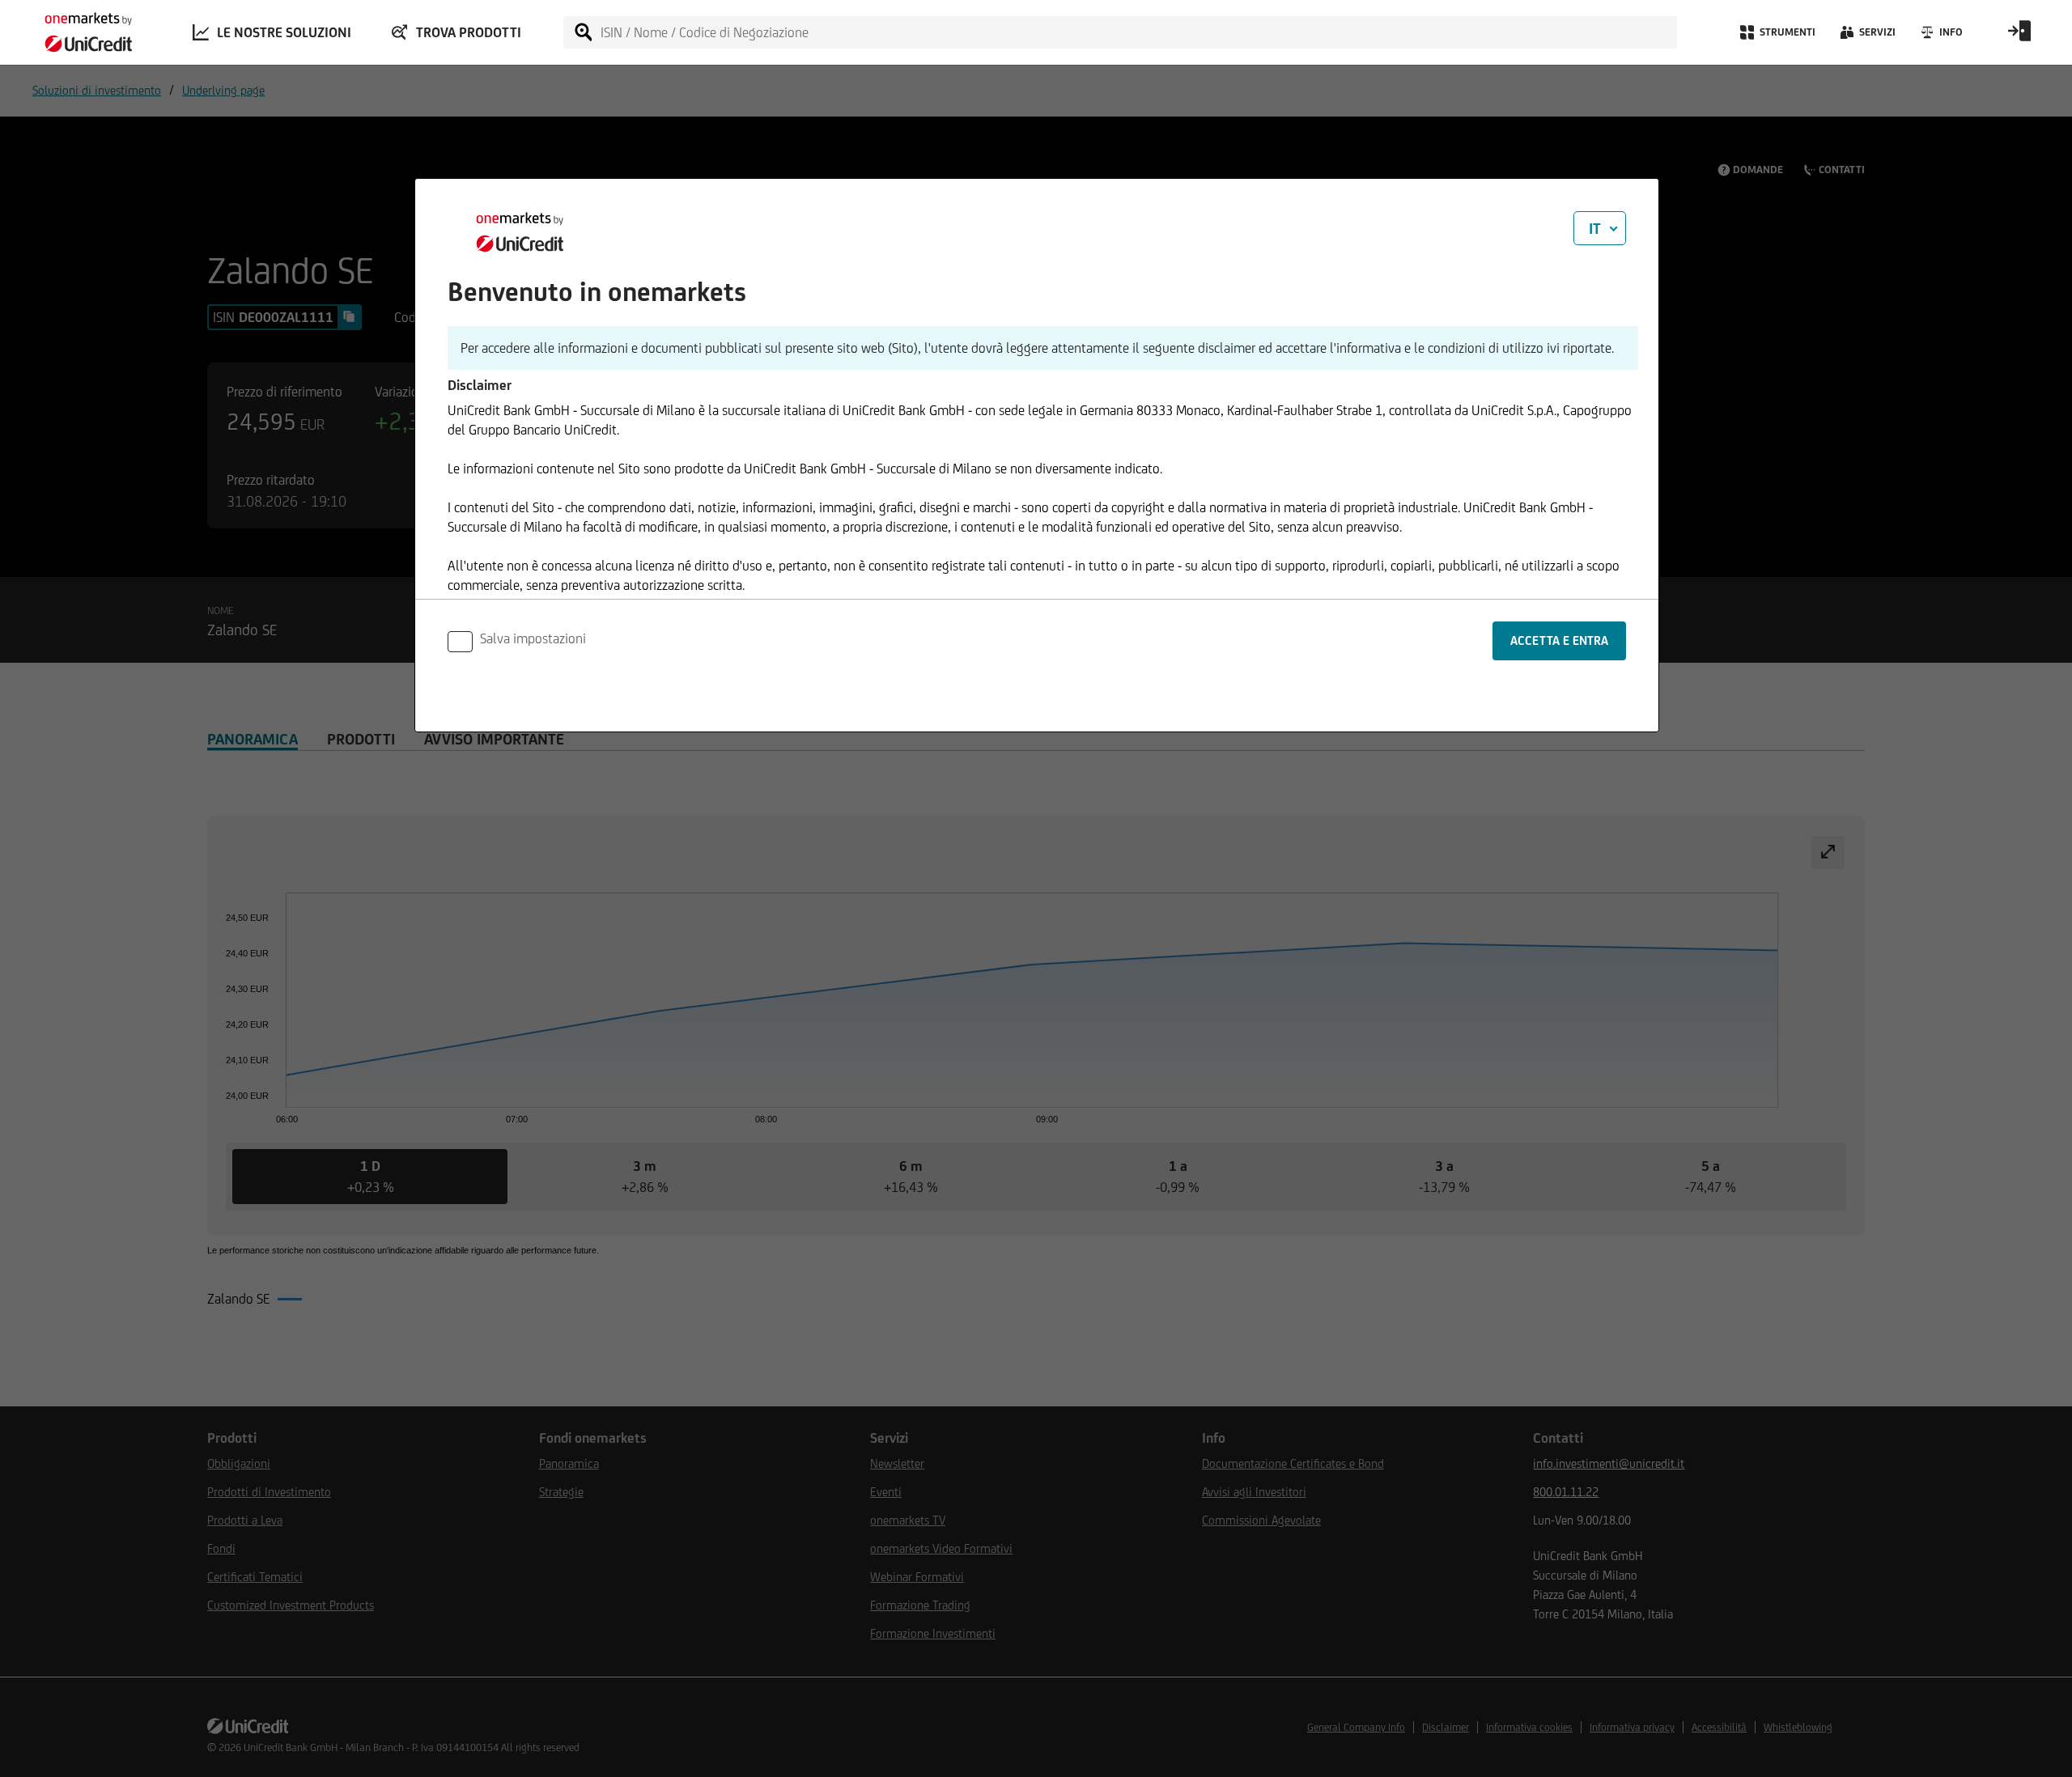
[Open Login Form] (2019, 36)
